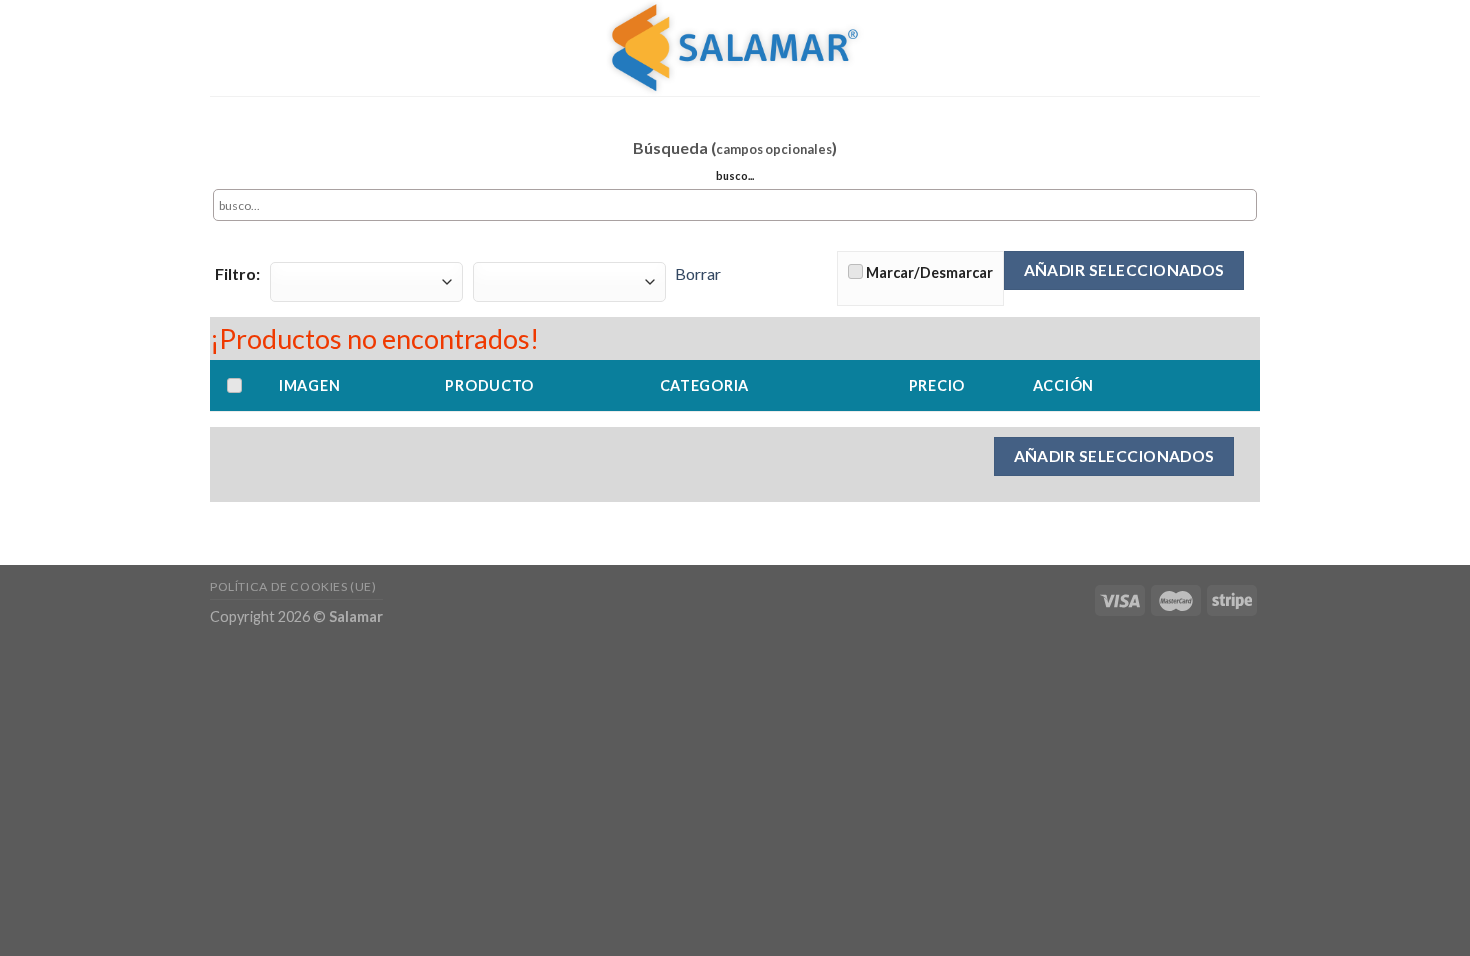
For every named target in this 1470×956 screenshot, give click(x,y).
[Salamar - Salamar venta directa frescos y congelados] (735, 48)
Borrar (698, 273)
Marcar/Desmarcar (929, 272)
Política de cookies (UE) (293, 586)
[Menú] (1248, 47)
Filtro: (237, 273)
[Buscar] (1213, 48)
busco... (735, 175)
